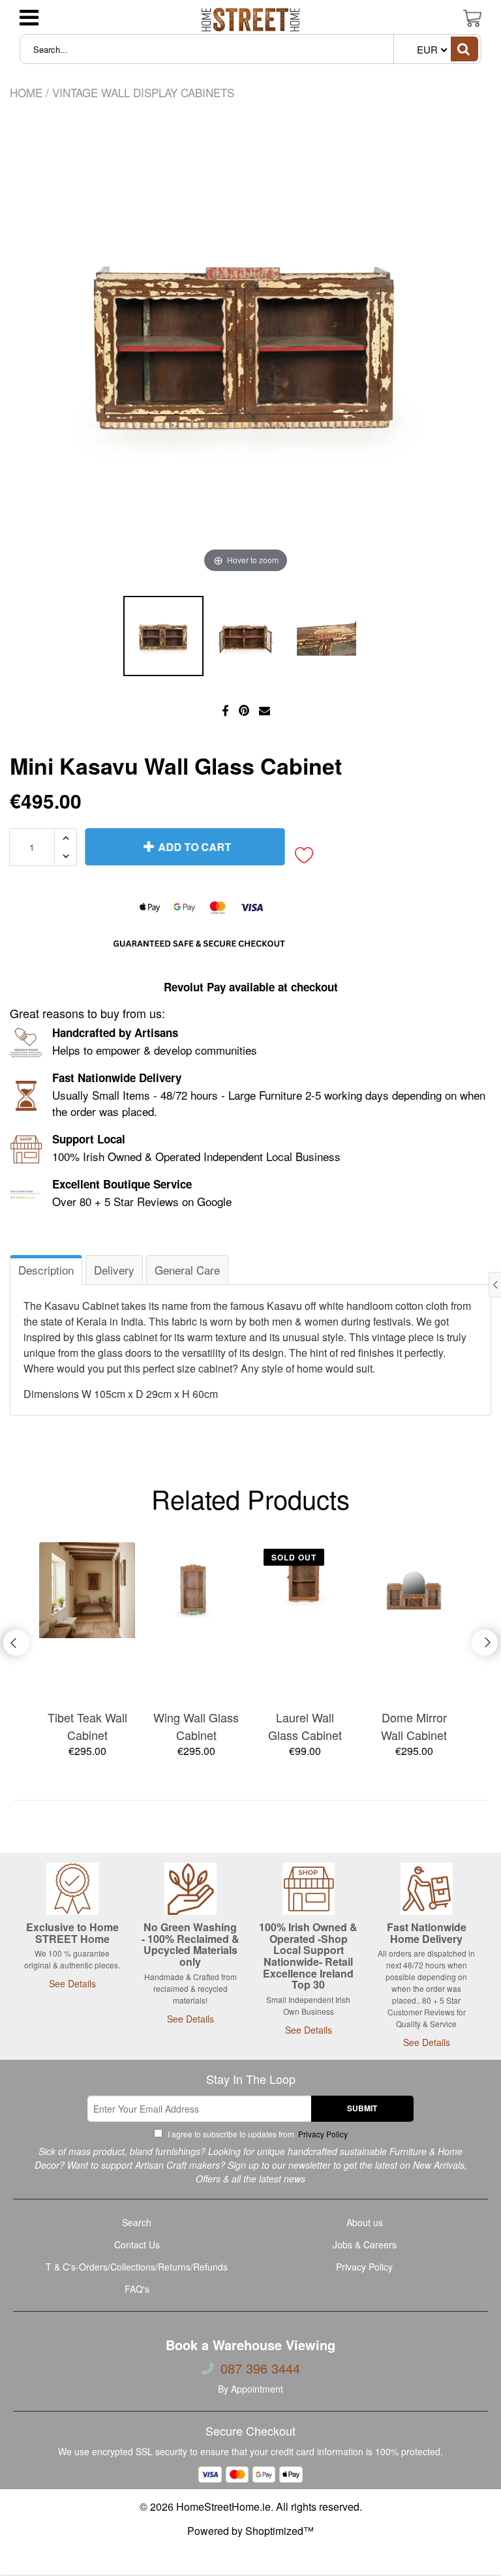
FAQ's (137, 2289)
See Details (72, 1983)
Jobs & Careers (365, 2244)
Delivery (114, 1270)
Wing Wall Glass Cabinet (196, 1726)
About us (365, 2222)
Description (46, 1270)
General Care (187, 1270)
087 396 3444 (260, 2368)
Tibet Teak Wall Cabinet (87, 1726)
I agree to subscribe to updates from (257, 2134)
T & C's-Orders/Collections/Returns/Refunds (137, 2267)
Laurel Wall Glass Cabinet (305, 1726)
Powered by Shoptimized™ (250, 2531)
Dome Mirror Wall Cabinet (414, 1726)
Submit (362, 2108)
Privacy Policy (322, 2134)
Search (137, 2222)
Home (26, 92)
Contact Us (137, 2244)
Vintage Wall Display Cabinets (143, 92)
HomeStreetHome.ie (223, 2506)
